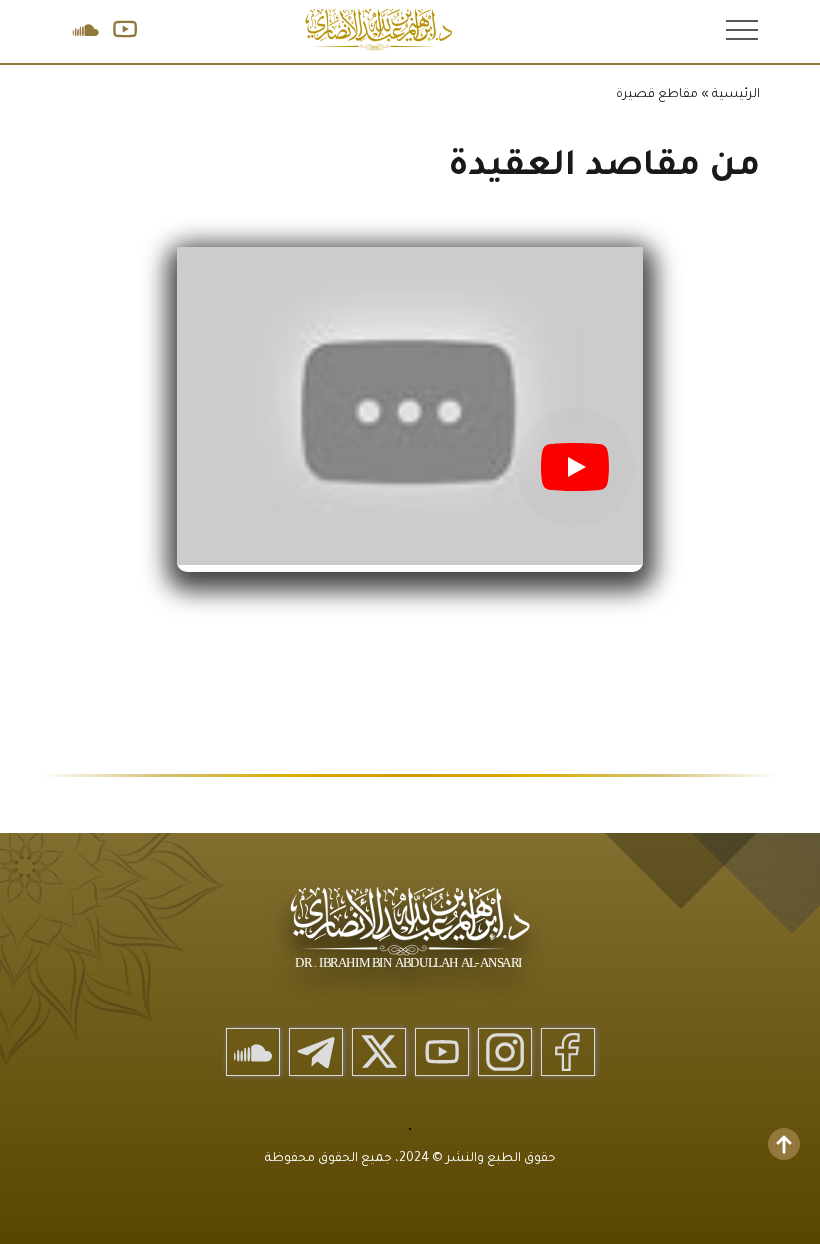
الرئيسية (736, 95)
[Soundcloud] (253, 1052)
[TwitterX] (379, 1052)
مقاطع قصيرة (657, 95)
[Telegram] (316, 1052)
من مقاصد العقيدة (604, 168)
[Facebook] (568, 1052)
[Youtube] (442, 1052)
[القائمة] (740, 29)
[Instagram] (505, 1052)
